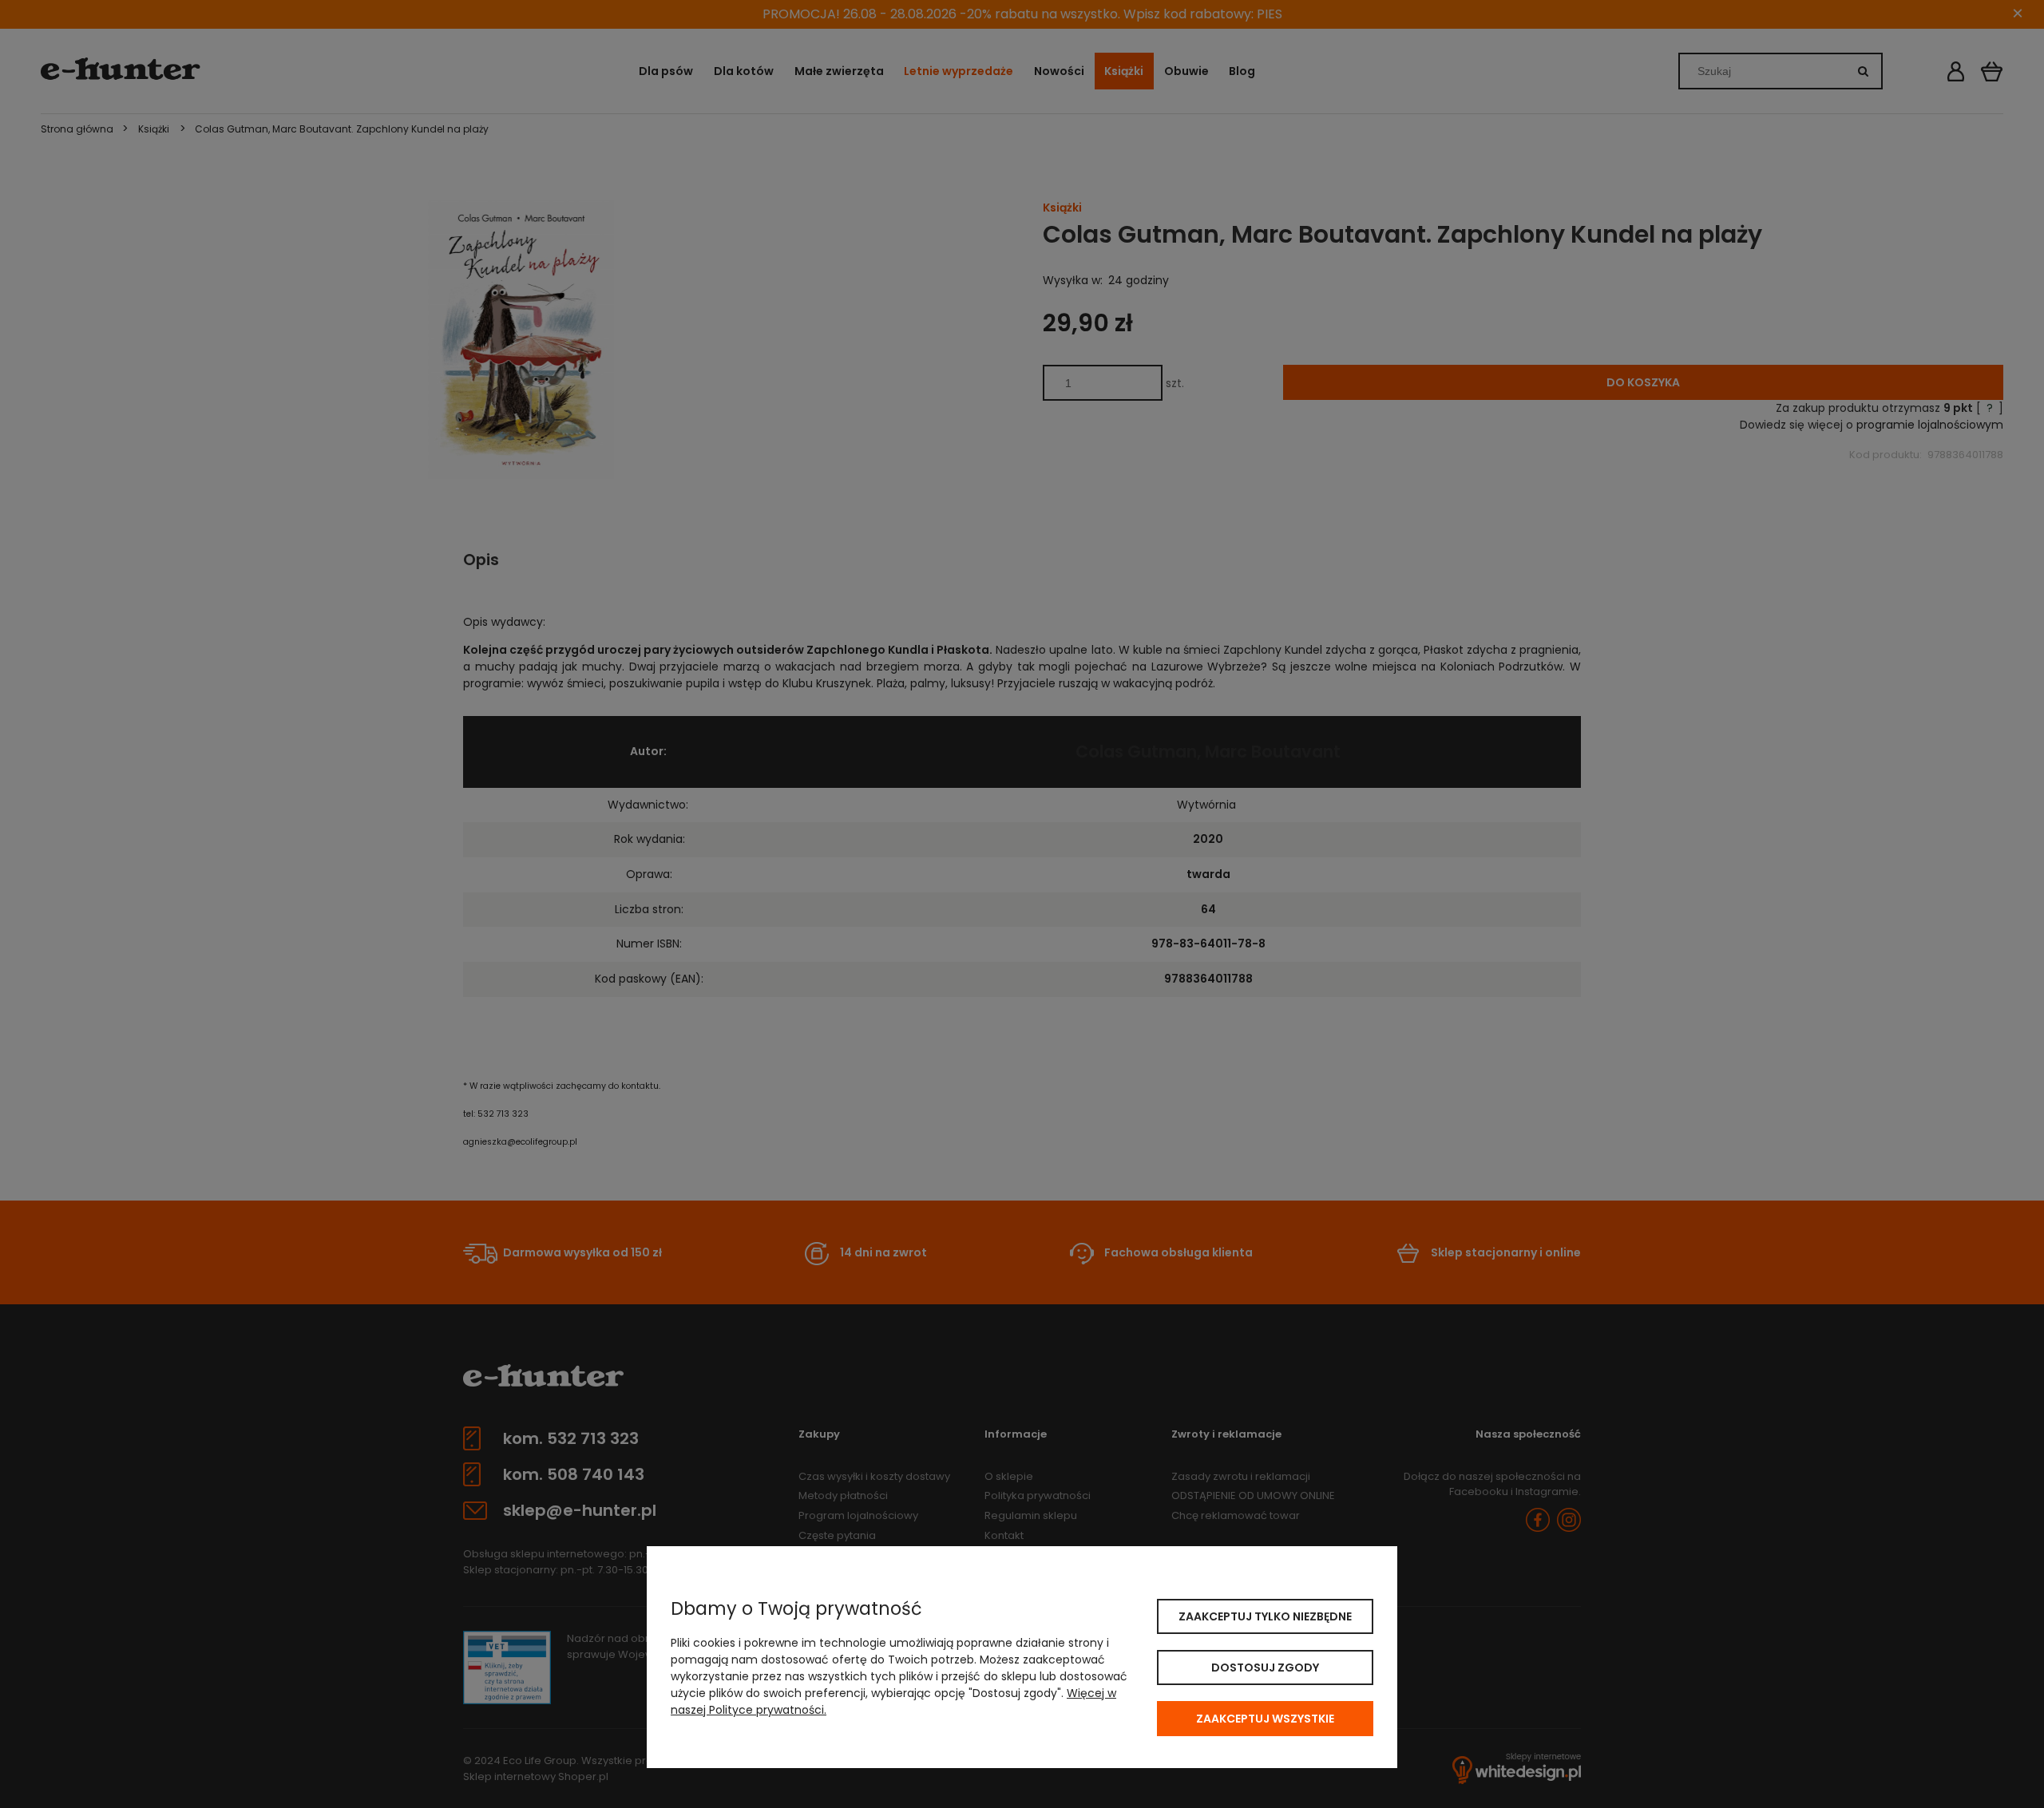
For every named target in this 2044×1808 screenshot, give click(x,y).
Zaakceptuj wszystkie (1265, 1719)
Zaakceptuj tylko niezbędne (1265, 1616)
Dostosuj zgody (1265, 1668)
